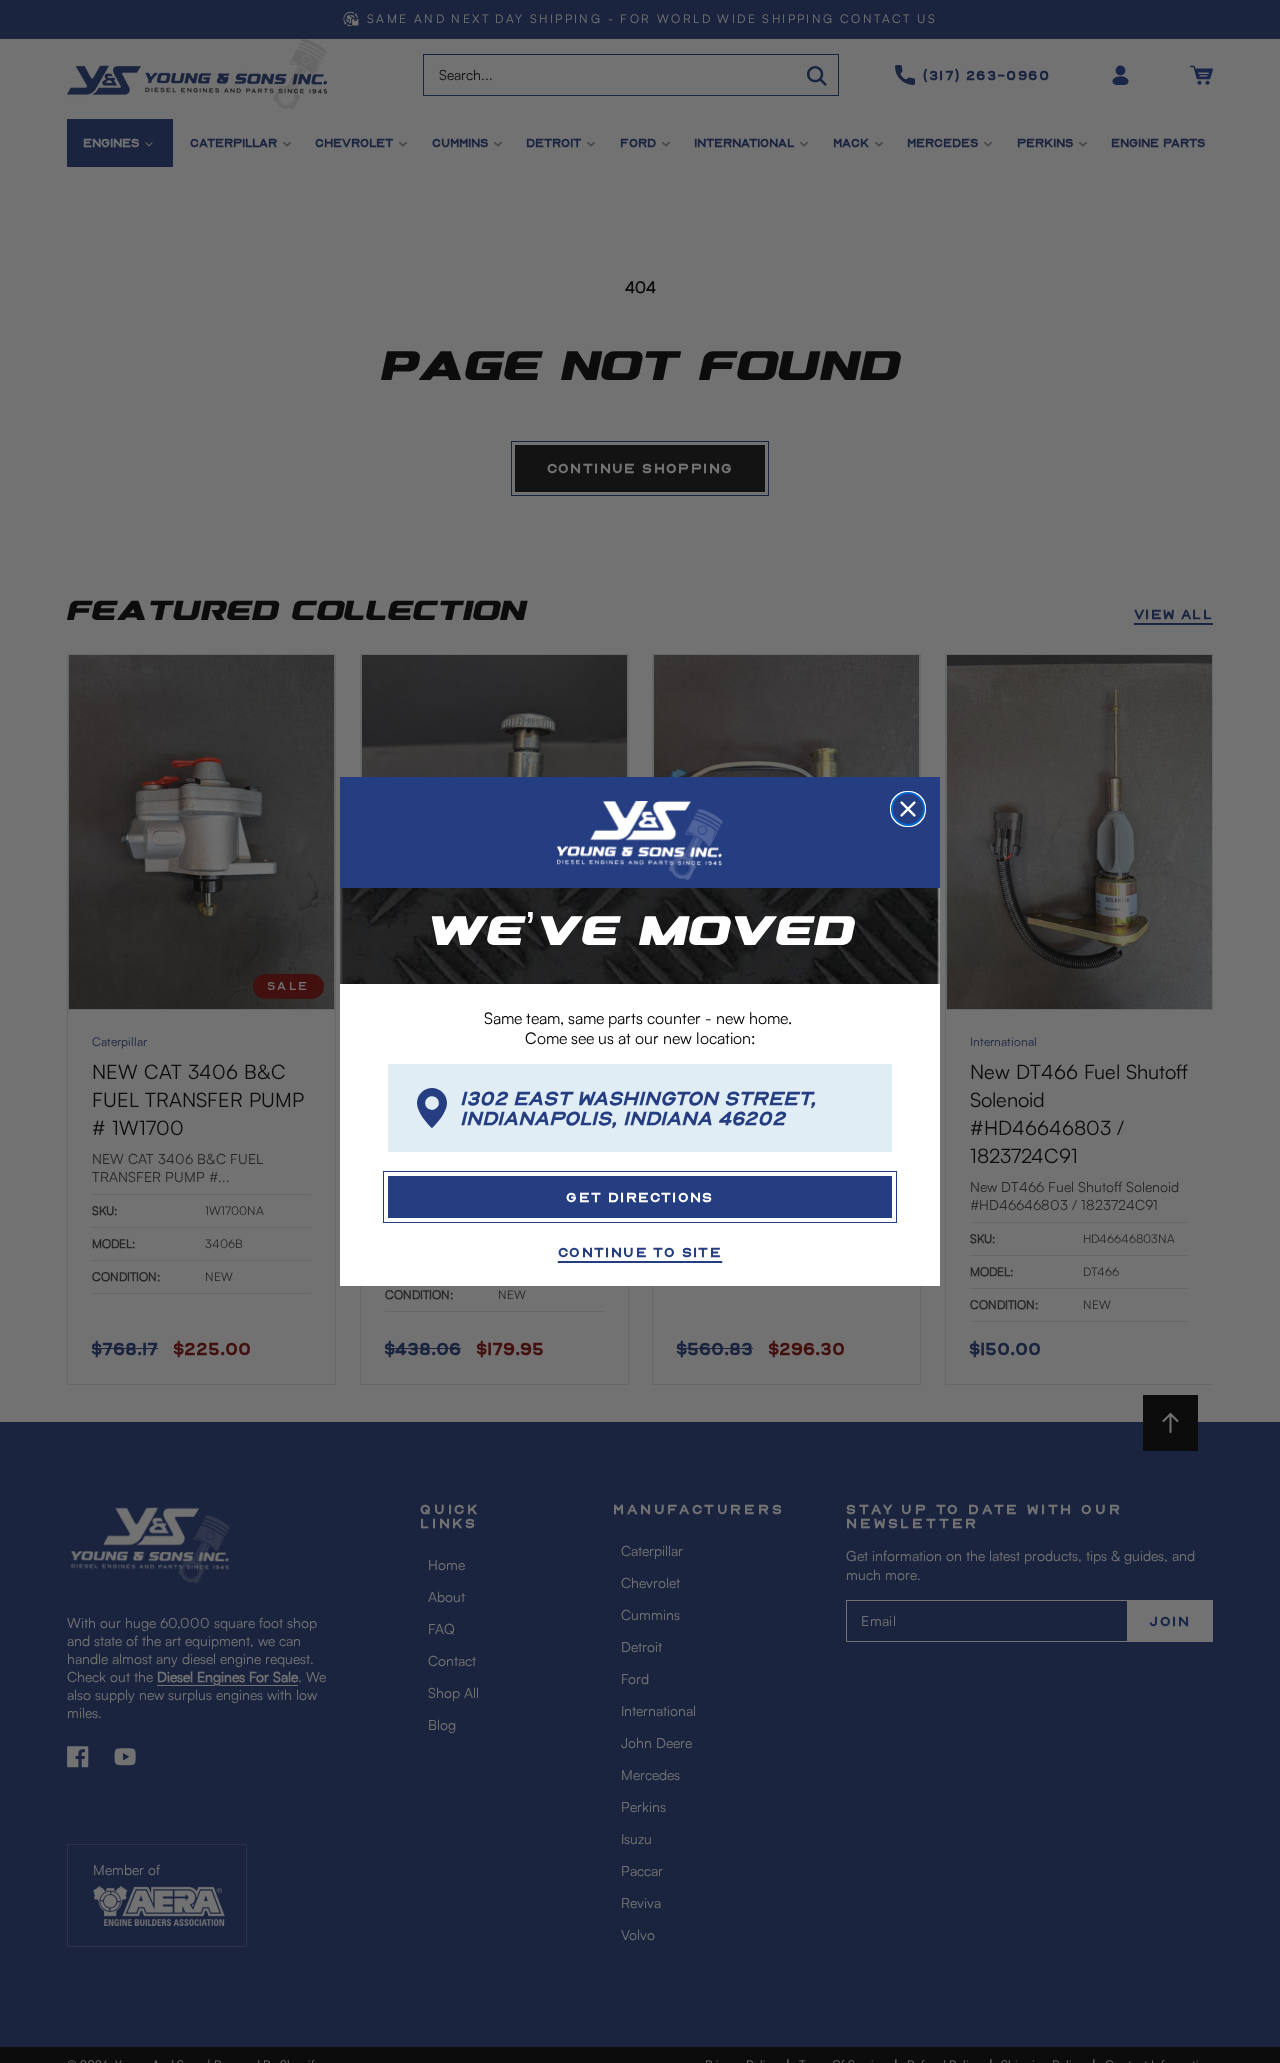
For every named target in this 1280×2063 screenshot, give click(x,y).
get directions (640, 1196)
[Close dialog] (908, 809)
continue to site (640, 1251)
